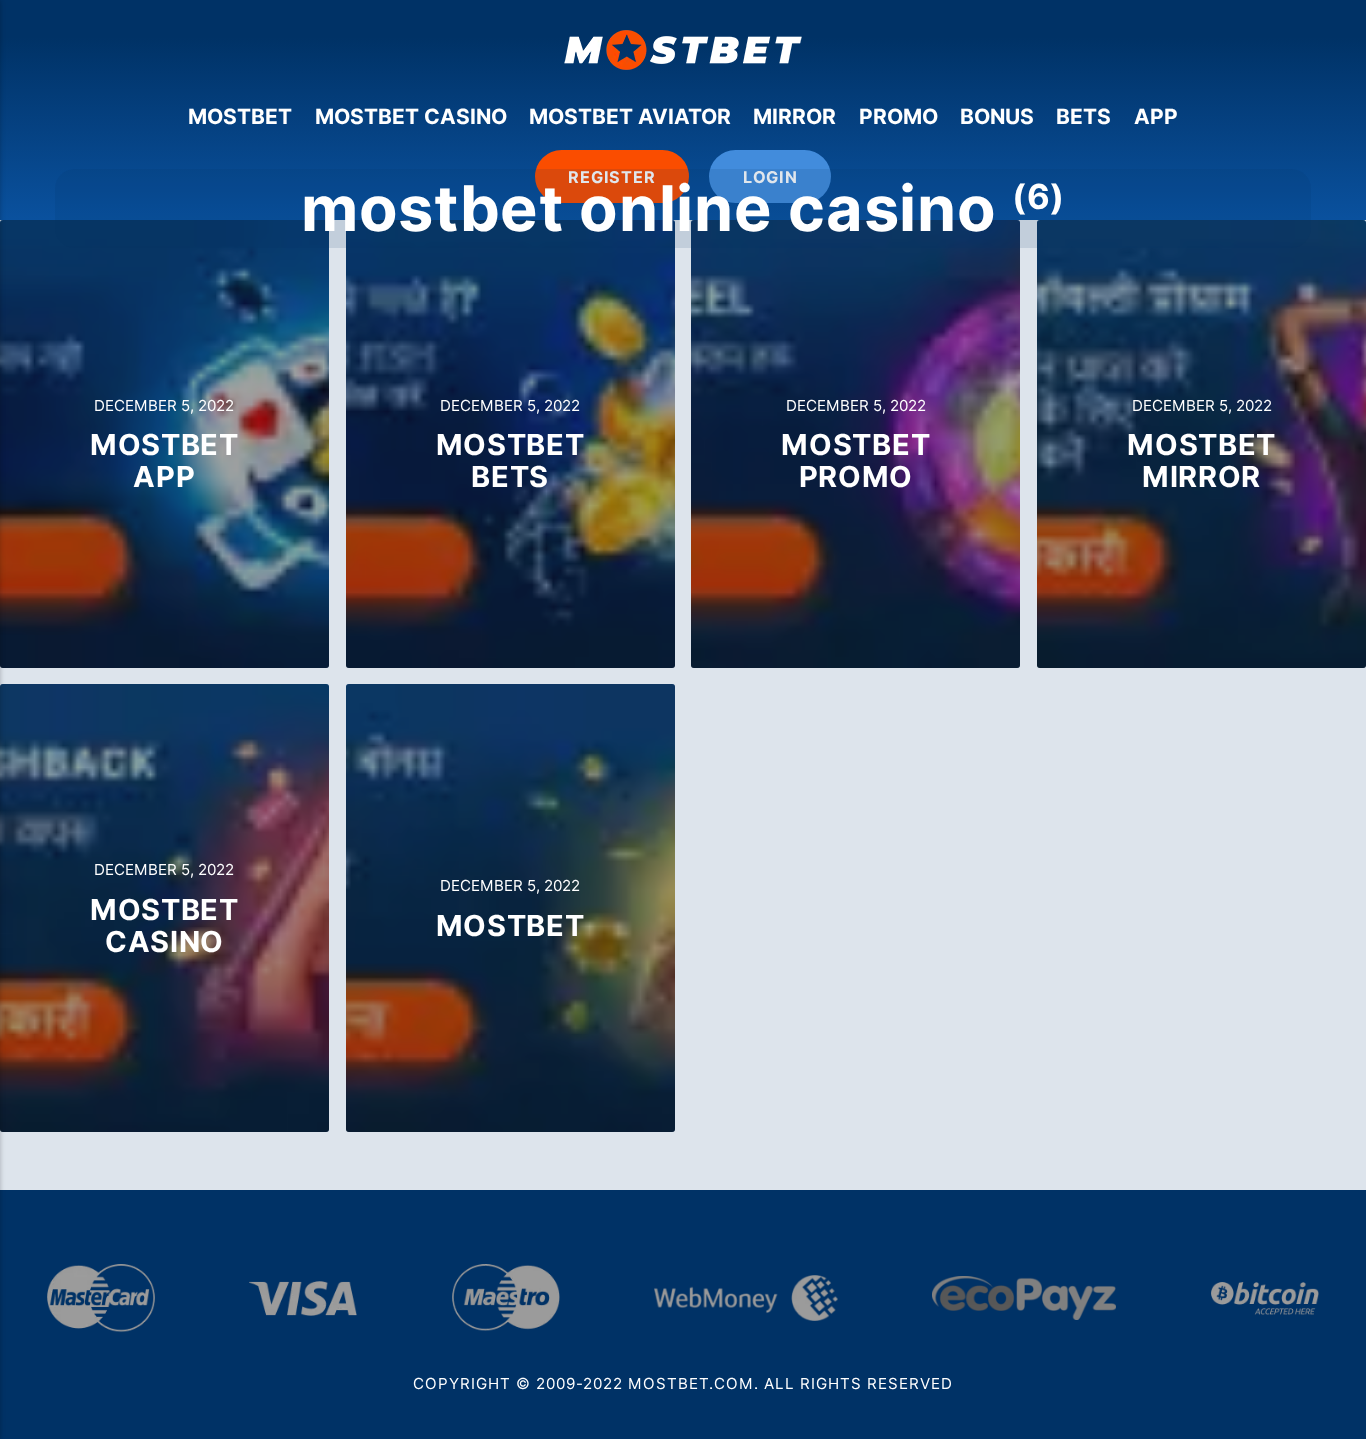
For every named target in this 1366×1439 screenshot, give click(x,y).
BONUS (997, 116)
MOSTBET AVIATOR (630, 116)
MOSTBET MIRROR (1201, 460)
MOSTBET (240, 116)
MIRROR (794, 116)
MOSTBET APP (164, 460)
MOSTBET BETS (510, 460)
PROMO (898, 116)
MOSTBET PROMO (855, 460)
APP (1156, 116)
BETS (1083, 116)
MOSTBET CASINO (411, 116)
